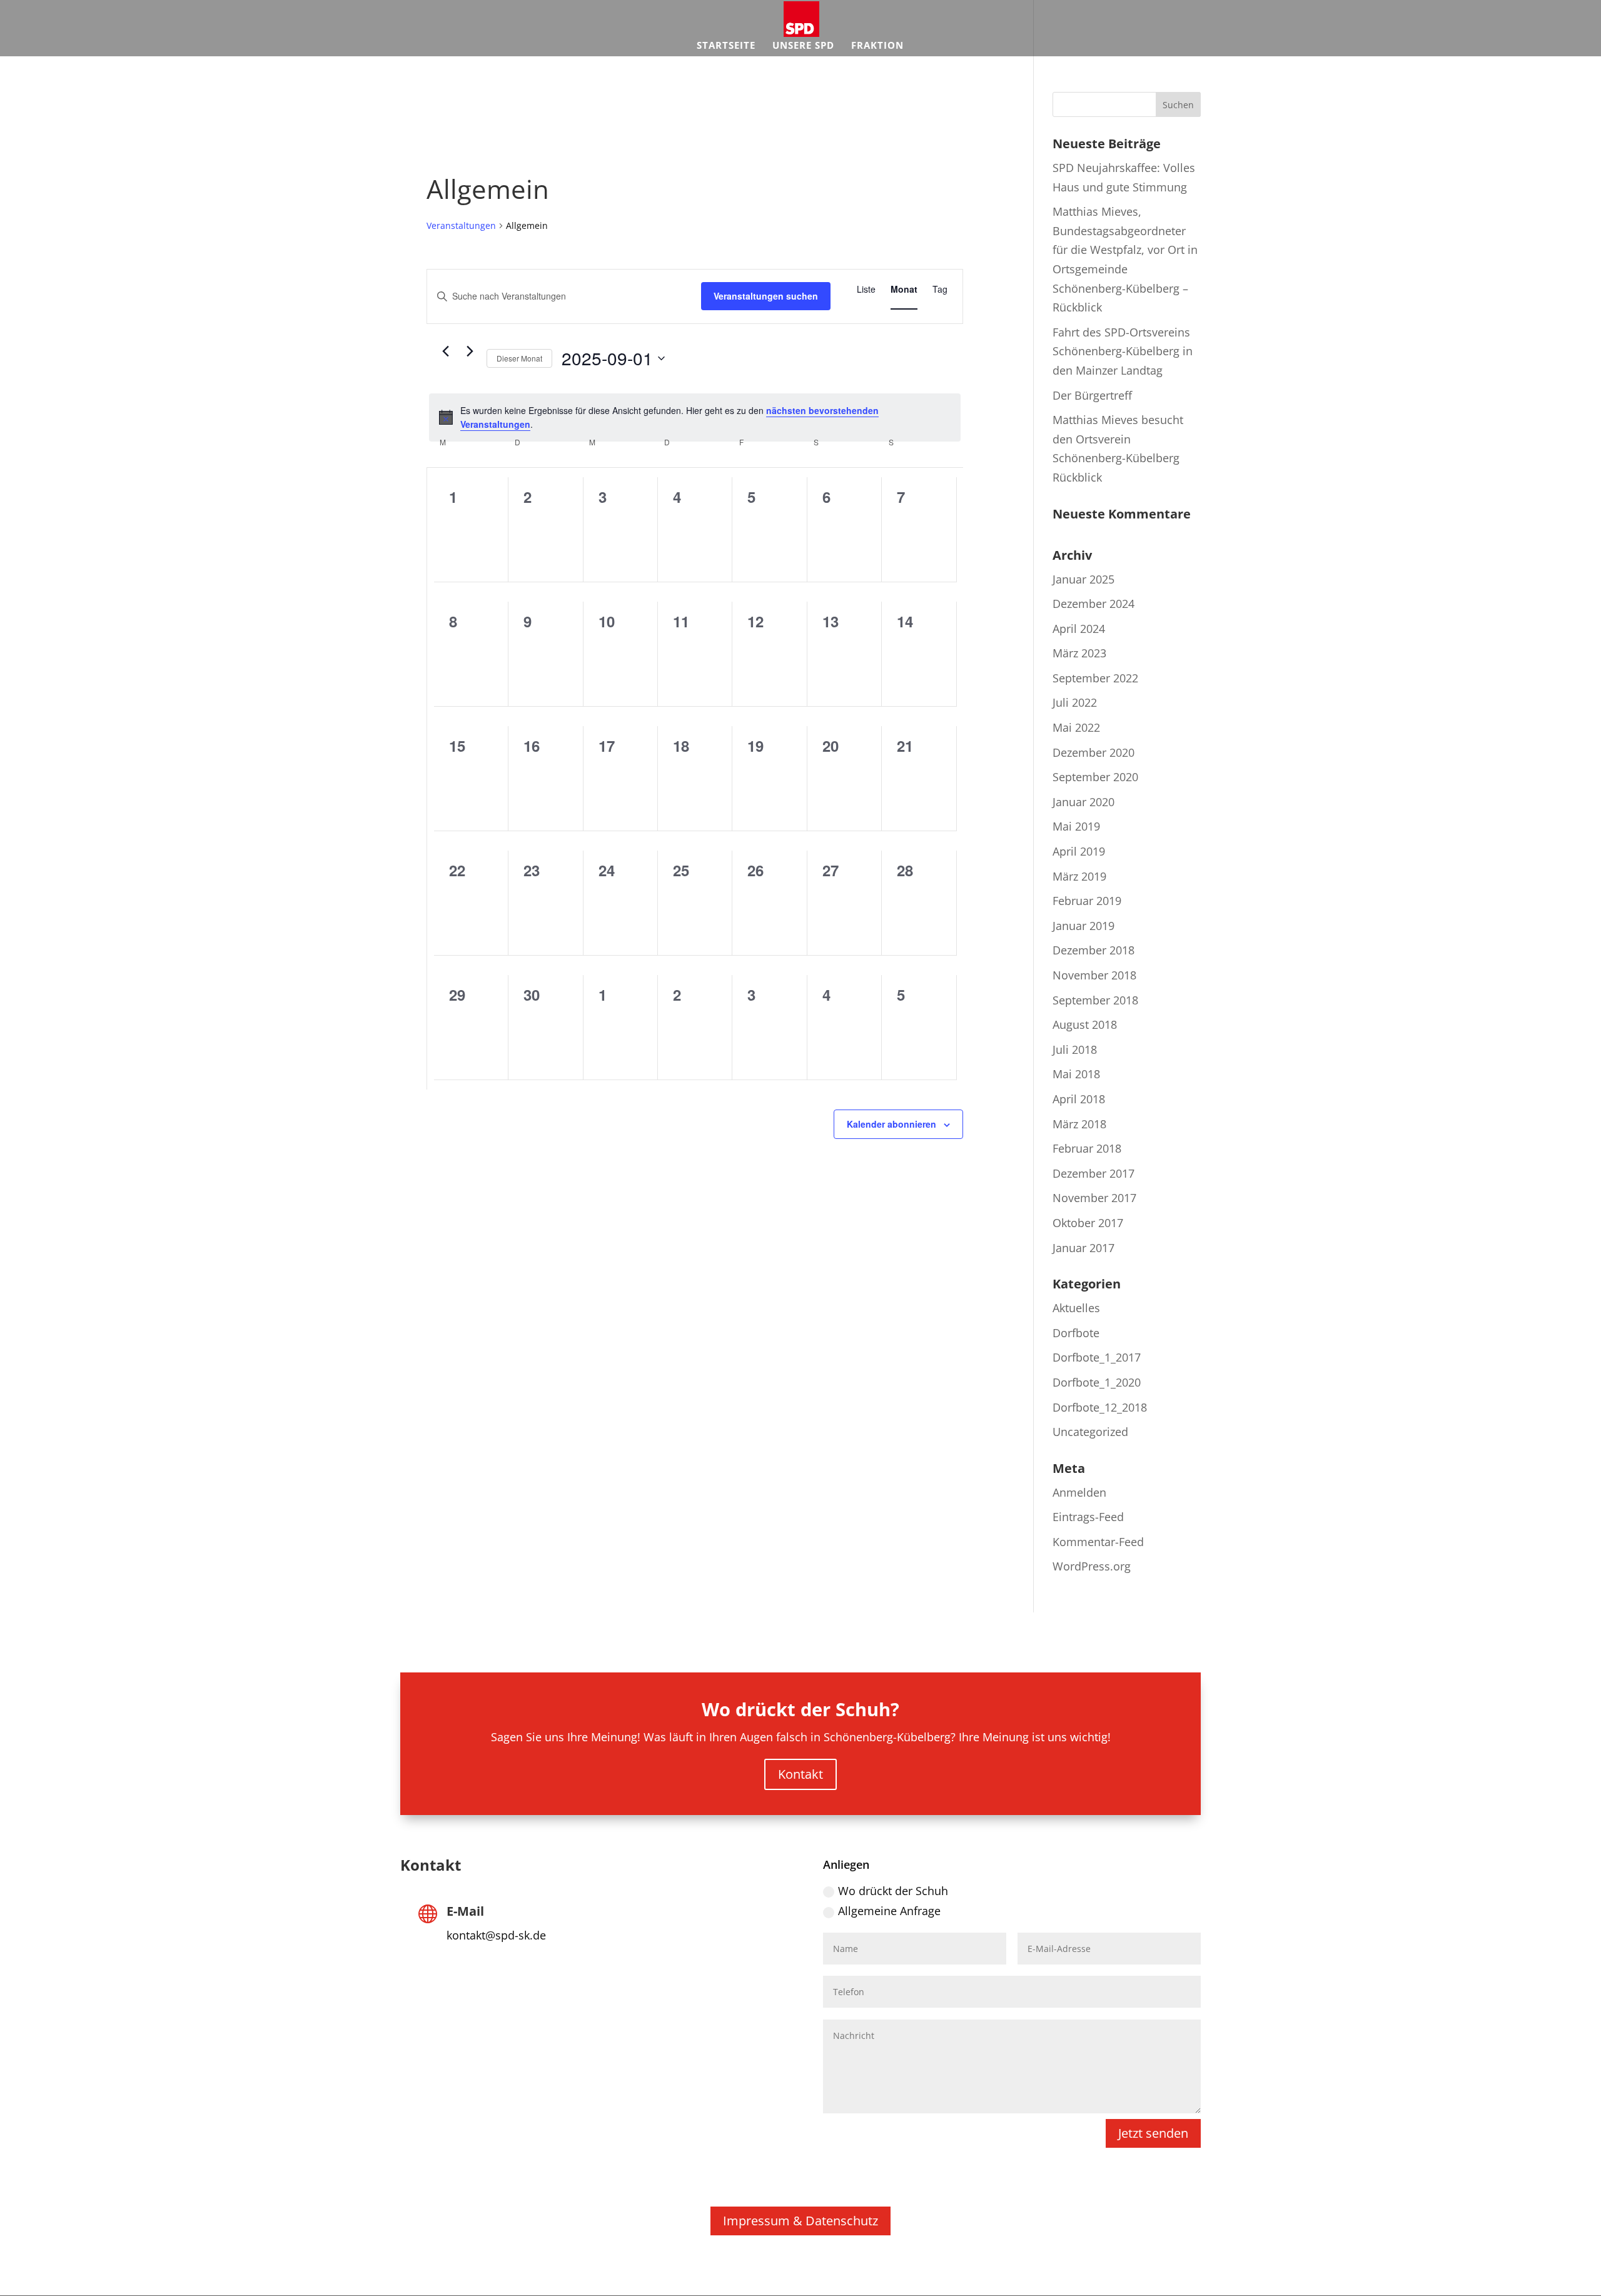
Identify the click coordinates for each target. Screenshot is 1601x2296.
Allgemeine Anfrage (889, 1911)
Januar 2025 (1083, 579)
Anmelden (1079, 1492)
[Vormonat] (445, 351)
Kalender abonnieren (891, 1124)
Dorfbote (1076, 1333)
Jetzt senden (1153, 2133)
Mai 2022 (1076, 727)
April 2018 (1079, 1099)
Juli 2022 (1075, 702)
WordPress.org (1092, 1566)
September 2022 (1095, 678)
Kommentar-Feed (1098, 1542)
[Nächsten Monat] (470, 351)
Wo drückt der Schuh (893, 1891)
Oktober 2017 (1088, 1223)
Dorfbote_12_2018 (1100, 1407)
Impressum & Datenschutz (800, 2221)
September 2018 (1095, 1000)
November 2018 (1094, 975)
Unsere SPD (803, 46)
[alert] (695, 417)
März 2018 (1079, 1124)
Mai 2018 (1076, 1074)
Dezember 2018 (1093, 950)
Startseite (726, 46)
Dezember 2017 (1093, 1173)
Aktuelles (1076, 1308)
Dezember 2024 (1093, 604)
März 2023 (1079, 653)
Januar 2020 (1083, 802)
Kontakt (800, 1774)
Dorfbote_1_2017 (1097, 1357)
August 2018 (1085, 1024)
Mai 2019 (1076, 826)
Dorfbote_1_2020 (1097, 1382)
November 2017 (1094, 1198)
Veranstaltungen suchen (766, 296)
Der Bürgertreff (1092, 395)
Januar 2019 (1083, 926)
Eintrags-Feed (1088, 1517)
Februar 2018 (1087, 1148)
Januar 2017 (1083, 1248)
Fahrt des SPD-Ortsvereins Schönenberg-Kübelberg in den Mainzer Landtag (1123, 351)
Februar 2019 (1087, 901)
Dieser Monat (519, 358)
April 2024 (1079, 629)
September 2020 (1095, 777)
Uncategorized (1090, 1432)
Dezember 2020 (1093, 752)
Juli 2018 (1075, 1049)
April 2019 (1079, 851)
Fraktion (877, 46)
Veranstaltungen (461, 225)
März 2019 (1079, 876)
